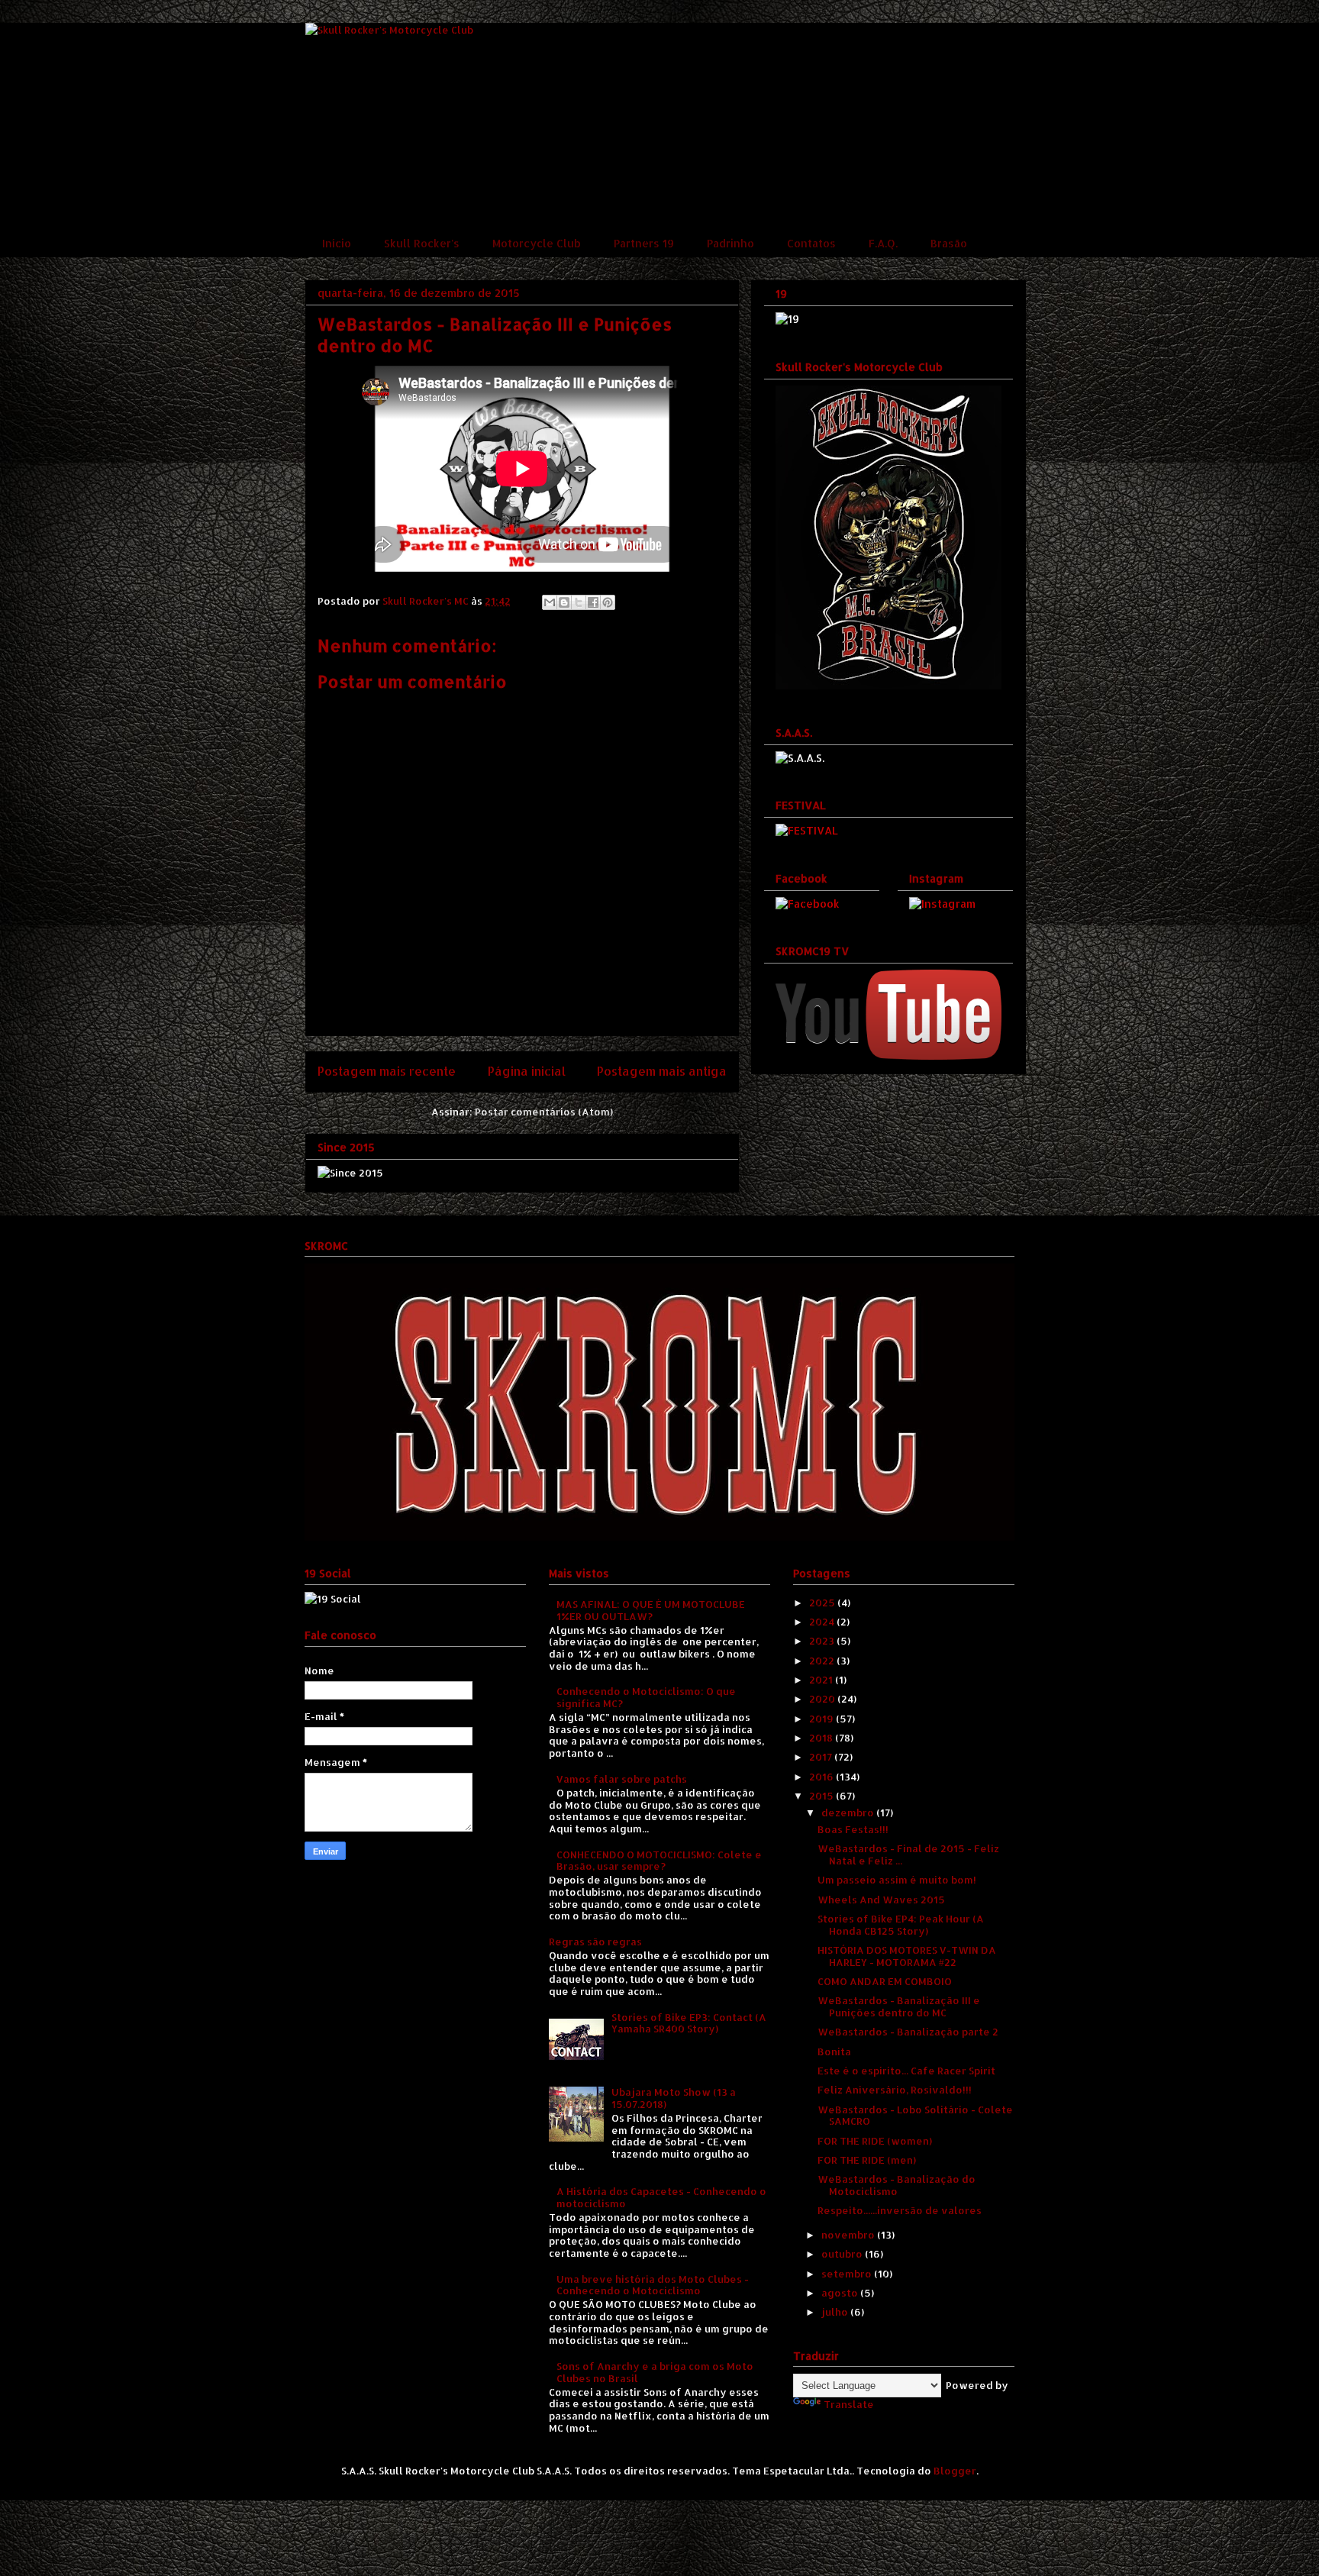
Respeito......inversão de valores (900, 2210)
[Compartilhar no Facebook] (593, 602)
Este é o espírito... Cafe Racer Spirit (906, 2071)
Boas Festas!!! (853, 1829)
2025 (823, 1603)
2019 (822, 1719)
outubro (843, 2254)
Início (337, 243)
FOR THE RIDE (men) (867, 2160)
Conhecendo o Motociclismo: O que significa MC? (646, 1697)
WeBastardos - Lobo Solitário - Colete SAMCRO (915, 2116)
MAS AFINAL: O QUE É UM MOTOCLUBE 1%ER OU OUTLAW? (651, 1610)
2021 (822, 1680)
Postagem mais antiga (662, 1071)
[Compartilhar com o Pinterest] (608, 602)
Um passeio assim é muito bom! (897, 1880)
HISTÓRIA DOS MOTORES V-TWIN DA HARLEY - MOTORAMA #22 (907, 1956)
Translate (849, 2404)
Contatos (811, 243)
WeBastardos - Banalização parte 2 (908, 2032)
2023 (823, 1641)
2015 (822, 1796)
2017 (822, 1757)
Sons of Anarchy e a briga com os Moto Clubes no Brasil (655, 2372)
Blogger (955, 2471)
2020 (823, 1699)
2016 (822, 1777)
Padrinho (730, 243)
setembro (848, 2274)
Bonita (834, 2051)
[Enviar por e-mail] (550, 602)
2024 (823, 1622)
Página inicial (527, 1071)
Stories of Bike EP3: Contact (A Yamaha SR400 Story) (689, 2023)
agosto (841, 2293)
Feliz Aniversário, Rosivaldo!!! (895, 2090)
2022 (823, 1661)
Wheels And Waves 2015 (881, 1900)
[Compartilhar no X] (579, 602)
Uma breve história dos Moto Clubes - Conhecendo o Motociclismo (653, 2285)
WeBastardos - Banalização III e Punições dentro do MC (899, 2006)
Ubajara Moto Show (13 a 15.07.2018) (674, 2098)
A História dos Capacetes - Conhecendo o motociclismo (661, 2197)
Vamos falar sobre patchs (622, 1779)
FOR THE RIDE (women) (875, 2141)
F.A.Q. (883, 243)
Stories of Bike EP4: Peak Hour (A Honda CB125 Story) (901, 1925)
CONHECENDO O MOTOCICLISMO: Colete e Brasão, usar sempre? (659, 1861)
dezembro (849, 1813)
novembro (849, 2235)
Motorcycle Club (537, 243)
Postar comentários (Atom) (544, 1112)
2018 (822, 1738)
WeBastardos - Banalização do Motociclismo (897, 2185)
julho (836, 2312)
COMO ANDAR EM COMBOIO (885, 1981)
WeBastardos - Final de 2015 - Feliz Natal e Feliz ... (908, 1855)
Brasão (949, 243)
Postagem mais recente (387, 1071)
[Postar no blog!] (564, 602)
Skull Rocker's (422, 243)
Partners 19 (644, 243)
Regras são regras (595, 1942)
